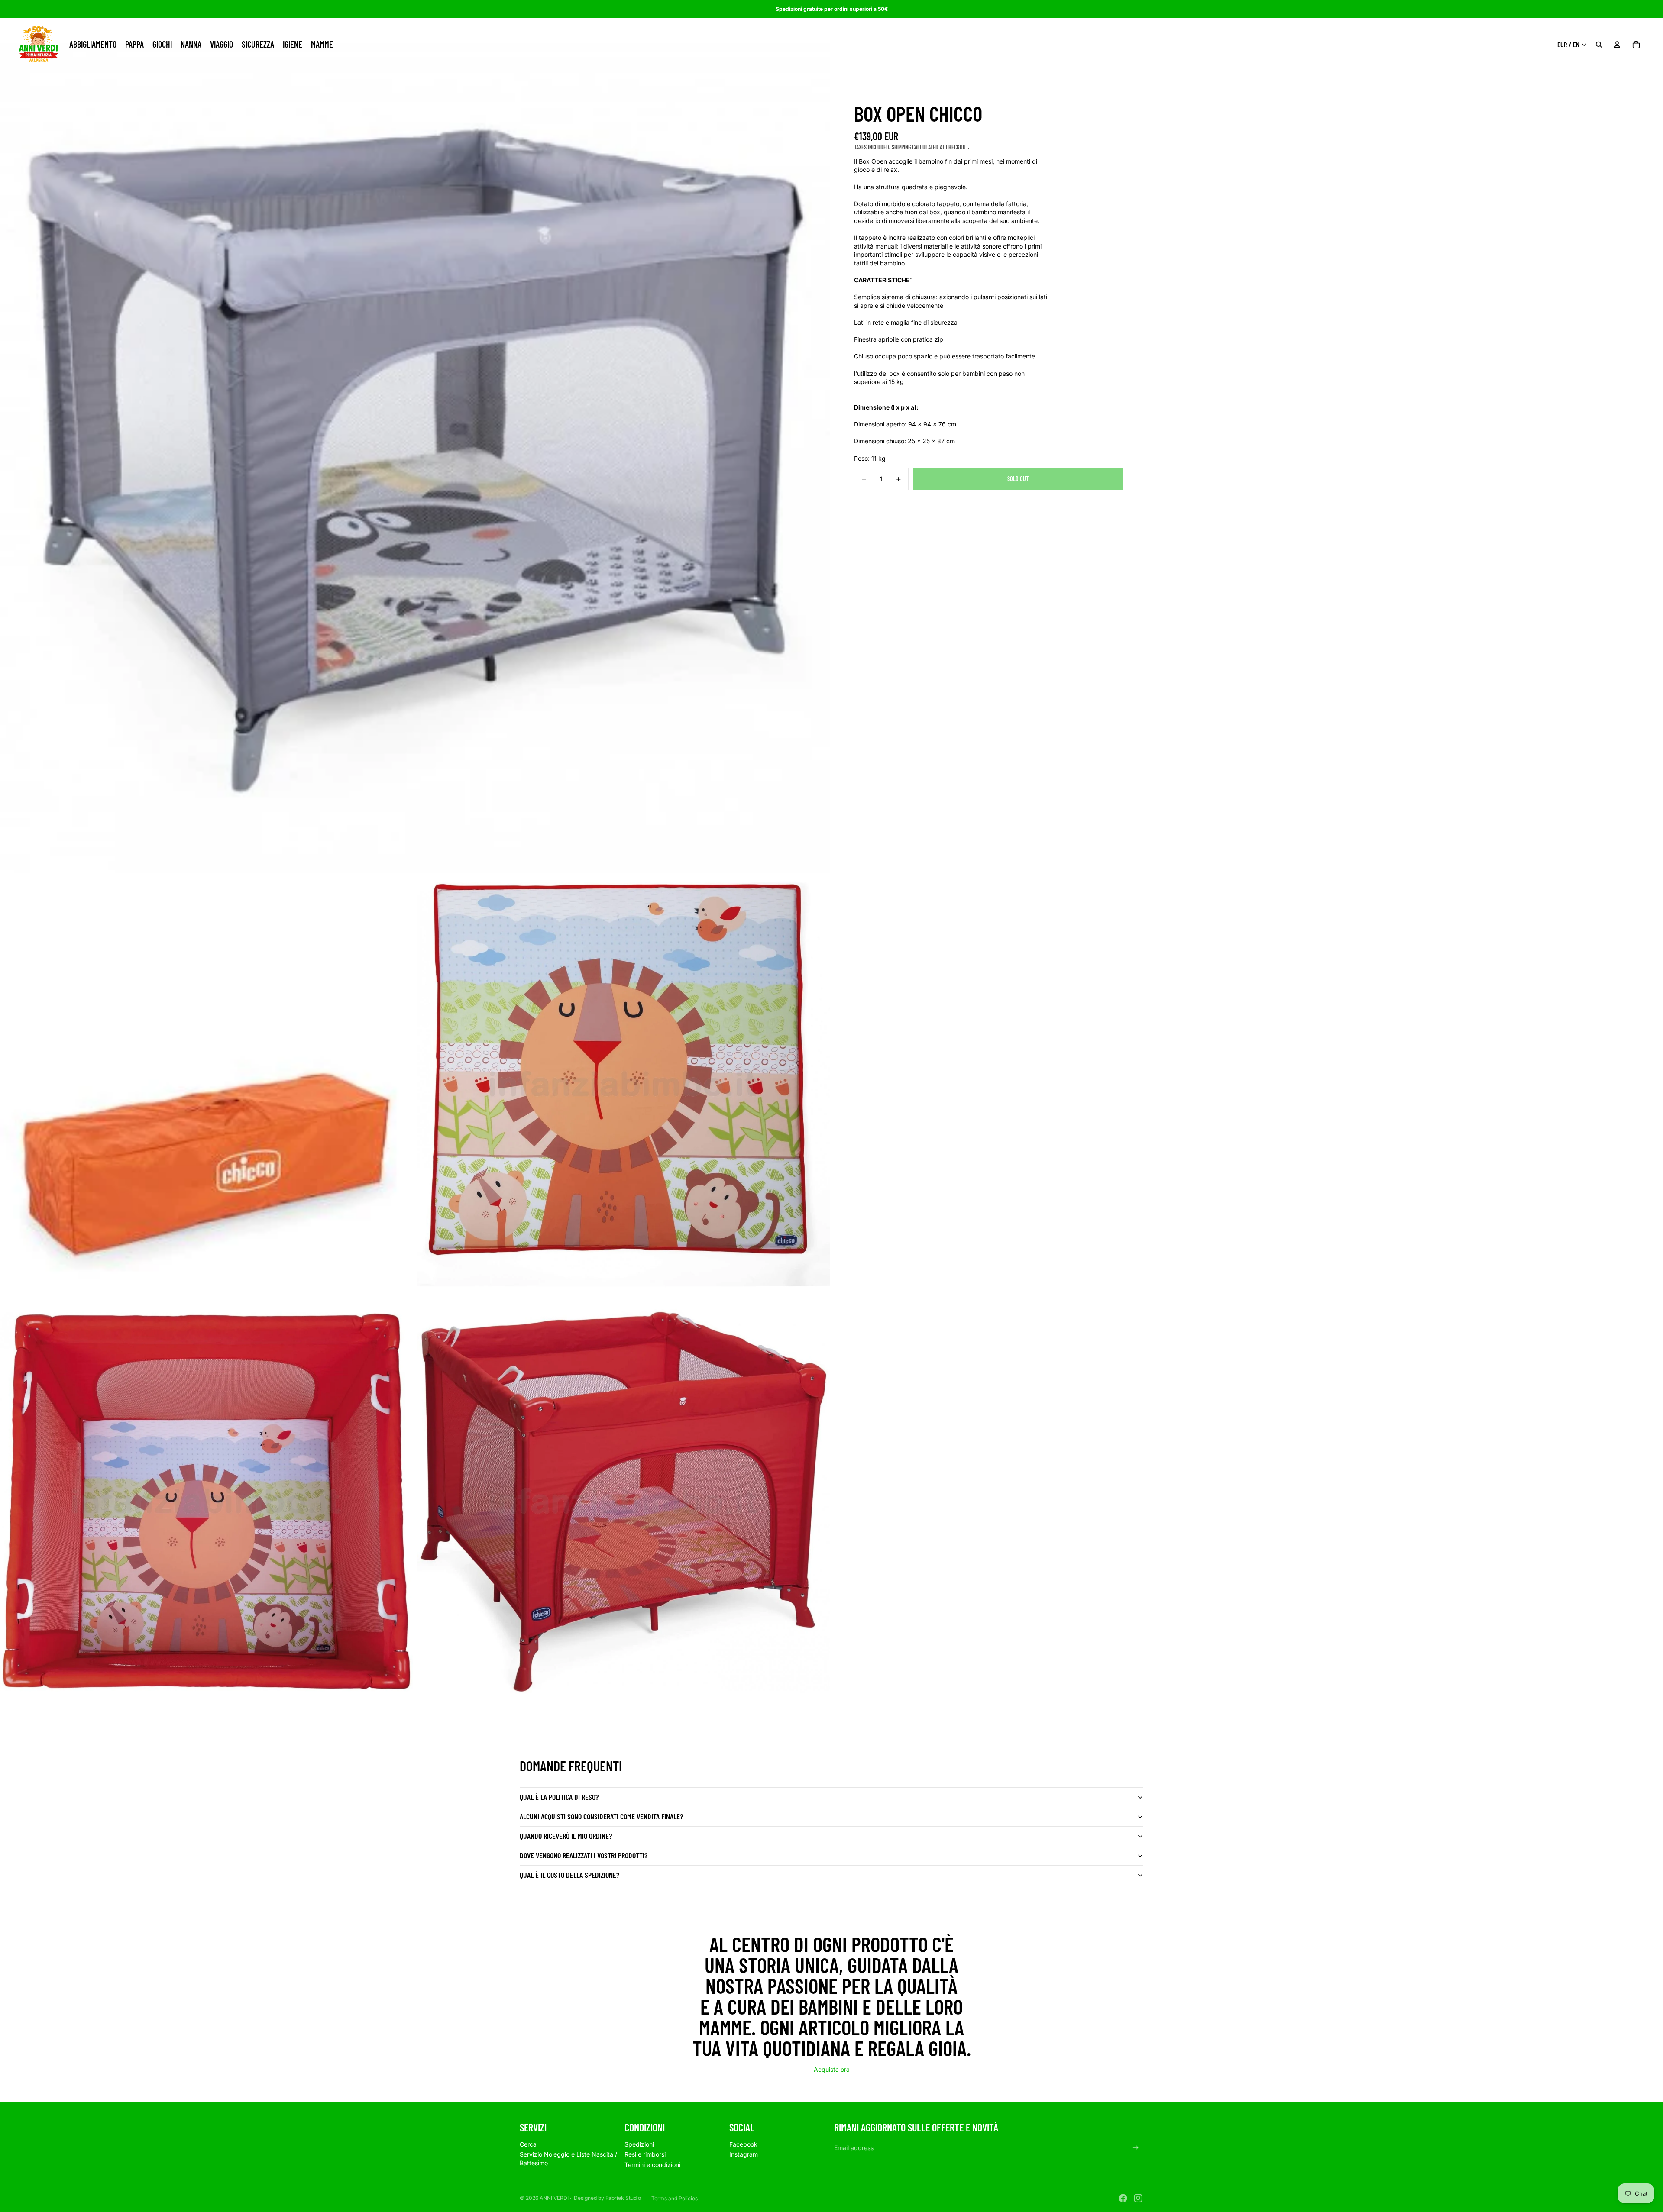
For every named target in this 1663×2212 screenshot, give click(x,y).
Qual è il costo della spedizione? (569, 1875)
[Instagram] (1138, 2198)
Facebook (743, 2144)
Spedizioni (639, 2144)
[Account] (1617, 45)
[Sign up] (1136, 2148)
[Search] (1599, 45)
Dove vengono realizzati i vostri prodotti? (584, 1855)
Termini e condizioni (652, 2165)
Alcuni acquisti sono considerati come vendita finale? (601, 1816)
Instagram (744, 2154)
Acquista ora (832, 2069)
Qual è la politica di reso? (559, 1797)
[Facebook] (1123, 2198)
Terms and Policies (675, 2198)
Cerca (528, 2144)
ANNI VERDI (554, 2198)
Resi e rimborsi (645, 2154)
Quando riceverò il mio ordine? (566, 1836)
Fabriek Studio (623, 2198)
